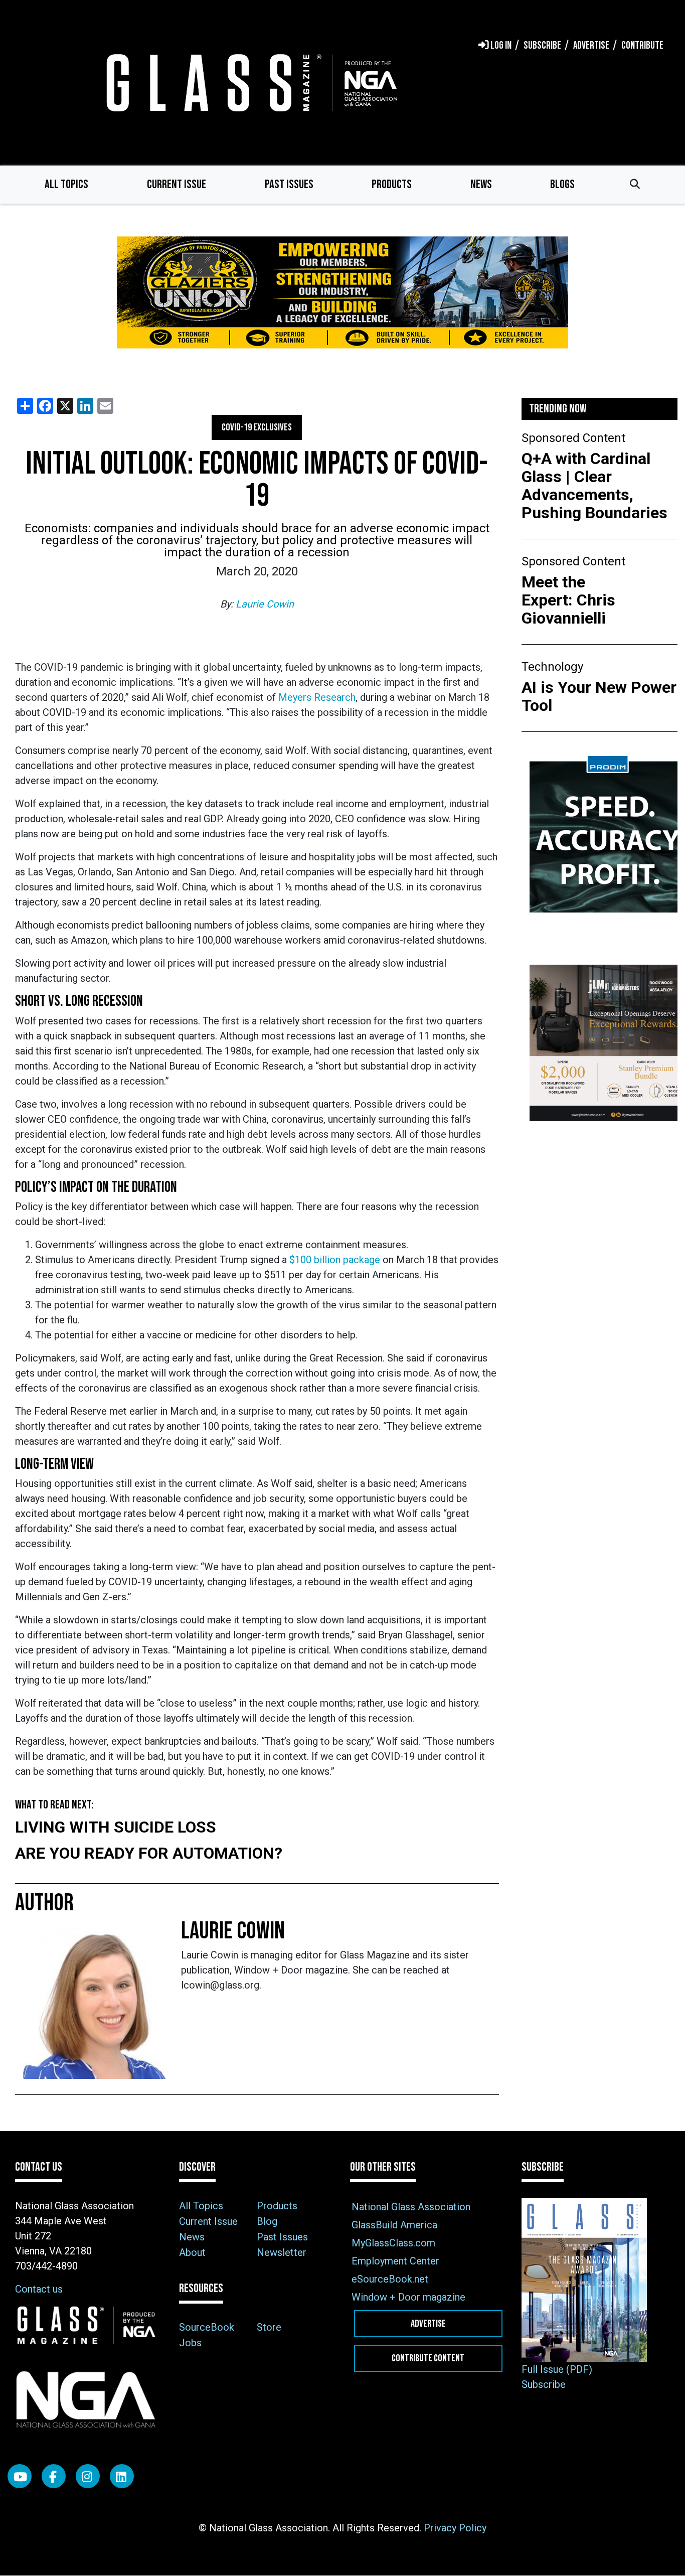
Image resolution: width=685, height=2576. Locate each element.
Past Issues (289, 184)
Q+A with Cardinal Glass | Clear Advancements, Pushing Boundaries (594, 486)
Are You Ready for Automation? (149, 1853)
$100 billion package (335, 1260)
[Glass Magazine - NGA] (250, 83)
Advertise (428, 2324)
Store (269, 2327)
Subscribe (544, 2384)
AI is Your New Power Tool (599, 696)
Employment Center (395, 2261)
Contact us (39, 2289)
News (481, 184)
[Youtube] (20, 2476)
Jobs (190, 2343)
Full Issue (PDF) (557, 2369)
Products (392, 184)
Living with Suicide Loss (116, 1827)
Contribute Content (428, 2358)
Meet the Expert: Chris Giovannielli (568, 600)
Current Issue (177, 184)
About (192, 2252)
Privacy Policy (455, 2528)
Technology (552, 667)
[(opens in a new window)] (342, 293)
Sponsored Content (573, 438)
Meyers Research (317, 697)
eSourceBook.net (390, 2279)
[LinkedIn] (122, 2476)
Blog (267, 2221)
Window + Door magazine (408, 2297)
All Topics (66, 184)
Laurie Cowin (265, 604)
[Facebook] (54, 2476)
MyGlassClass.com (393, 2243)
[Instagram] (88, 2476)
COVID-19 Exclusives (257, 427)
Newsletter (282, 2252)
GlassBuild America (394, 2225)
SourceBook (207, 2327)
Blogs (562, 184)
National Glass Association (411, 2207)
